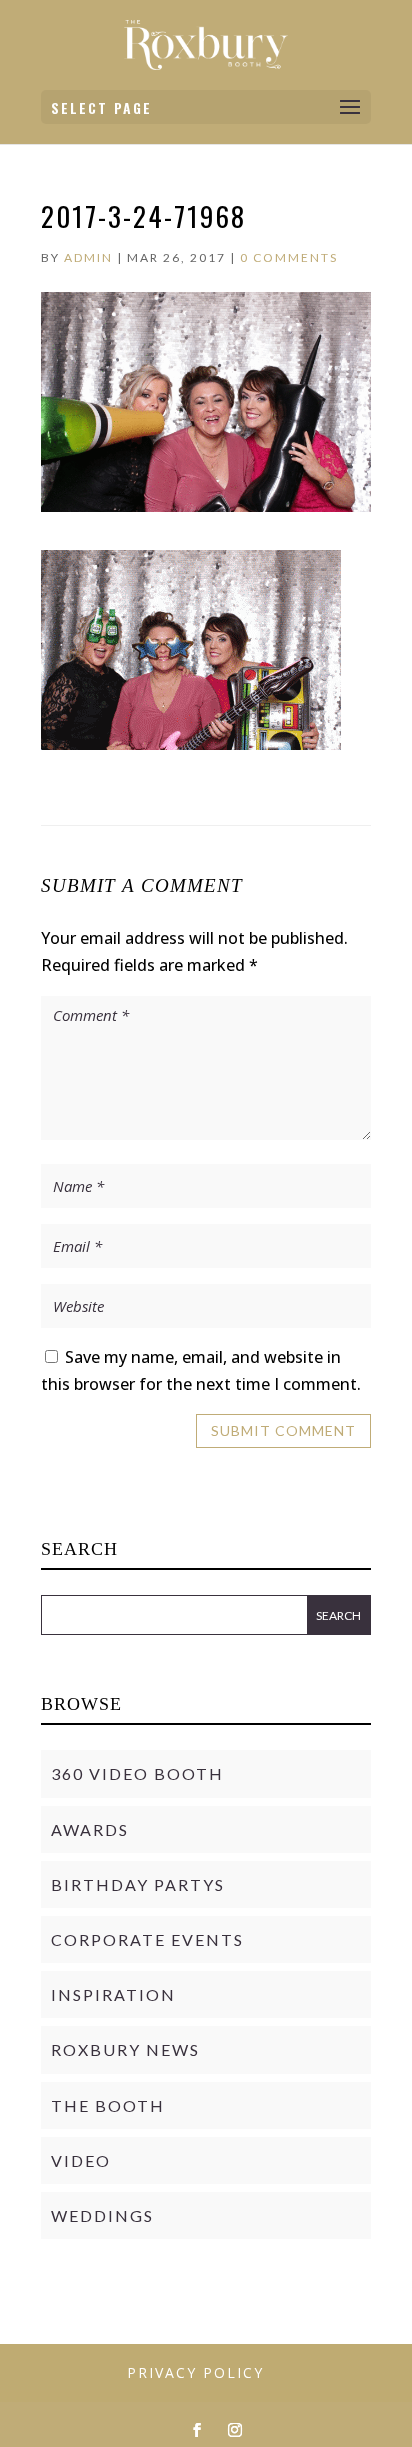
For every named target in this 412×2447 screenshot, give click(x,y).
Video (81, 2160)
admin (88, 257)
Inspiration (113, 1994)
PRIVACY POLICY (195, 2372)
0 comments (289, 257)
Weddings (102, 2215)
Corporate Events (147, 1939)
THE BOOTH (108, 2105)
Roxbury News (125, 2049)
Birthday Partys (138, 1884)
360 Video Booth (137, 1773)
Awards (90, 1829)
